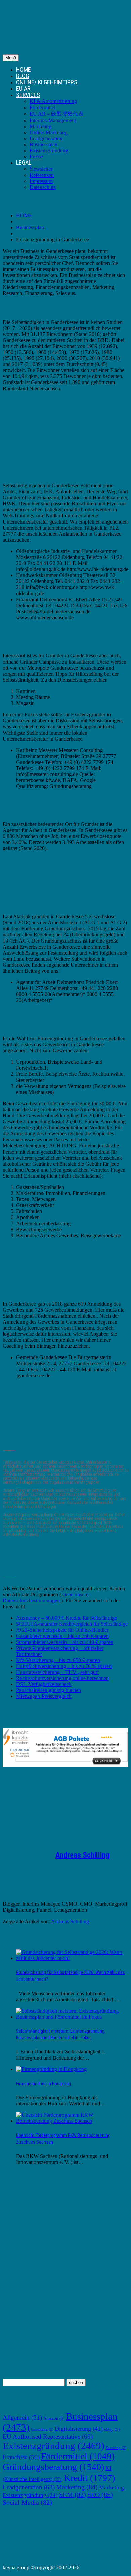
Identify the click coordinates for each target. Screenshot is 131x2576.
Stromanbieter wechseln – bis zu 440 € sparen (65, 1642)
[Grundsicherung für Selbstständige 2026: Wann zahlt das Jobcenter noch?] (72, 1958)
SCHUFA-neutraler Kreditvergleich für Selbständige (72, 1624)
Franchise (21, 2457)
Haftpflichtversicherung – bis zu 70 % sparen (64, 1666)
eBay (112, 2429)
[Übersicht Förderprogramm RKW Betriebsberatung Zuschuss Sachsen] (72, 2121)
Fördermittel (42, 107)
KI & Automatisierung (53, 101)
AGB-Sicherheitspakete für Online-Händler (62, 1630)
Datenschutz (43, 187)
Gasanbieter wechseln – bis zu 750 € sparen (62, 1636)
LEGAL (24, 163)
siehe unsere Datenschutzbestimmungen (46, 1597)
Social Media (27, 2502)
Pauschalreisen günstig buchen (49, 1690)
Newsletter (41, 169)
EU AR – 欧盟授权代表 (56, 114)
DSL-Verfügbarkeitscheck (44, 1684)
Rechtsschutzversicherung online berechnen (62, 1678)
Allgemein (22, 2417)
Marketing (40, 126)
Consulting (42, 2429)
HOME (24, 69)
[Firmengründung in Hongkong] (51, 2069)
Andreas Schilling (82, 1855)
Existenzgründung (49, 151)
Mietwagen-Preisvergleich (44, 1696)
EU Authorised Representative (48, 2436)
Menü (11, 58)
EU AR (23, 89)
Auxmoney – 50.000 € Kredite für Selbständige (67, 1618)
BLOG (23, 76)
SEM (73, 2495)
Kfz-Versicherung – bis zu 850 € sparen (58, 1660)
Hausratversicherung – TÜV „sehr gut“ (58, 1672)
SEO (100, 2495)
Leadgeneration (46, 138)
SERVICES (28, 95)
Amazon (54, 2418)
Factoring (116, 2448)
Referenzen (42, 175)
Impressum (41, 181)
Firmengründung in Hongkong (43, 2084)
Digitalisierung (79, 2429)
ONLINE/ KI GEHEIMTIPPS (47, 82)
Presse (36, 157)
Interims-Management (53, 120)
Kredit (89, 2478)
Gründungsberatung (53, 2467)
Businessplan (43, 145)
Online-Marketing (49, 132)
